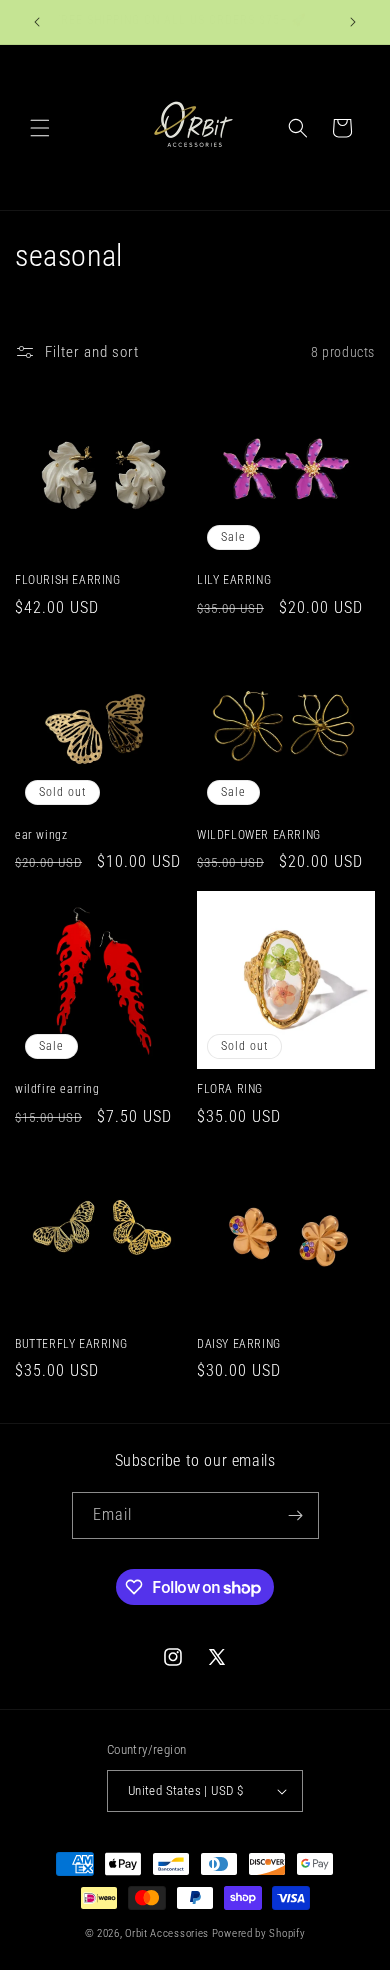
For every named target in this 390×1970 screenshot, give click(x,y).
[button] (40, 128)
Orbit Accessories (167, 1933)
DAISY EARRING (239, 1344)
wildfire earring (57, 1089)
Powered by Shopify (259, 1933)
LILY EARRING (234, 580)
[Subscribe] (296, 1515)
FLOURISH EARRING (68, 580)
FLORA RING (230, 1089)
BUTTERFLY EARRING (71, 1344)
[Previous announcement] (37, 22)
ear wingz (41, 835)
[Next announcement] (353, 22)
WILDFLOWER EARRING (259, 835)
